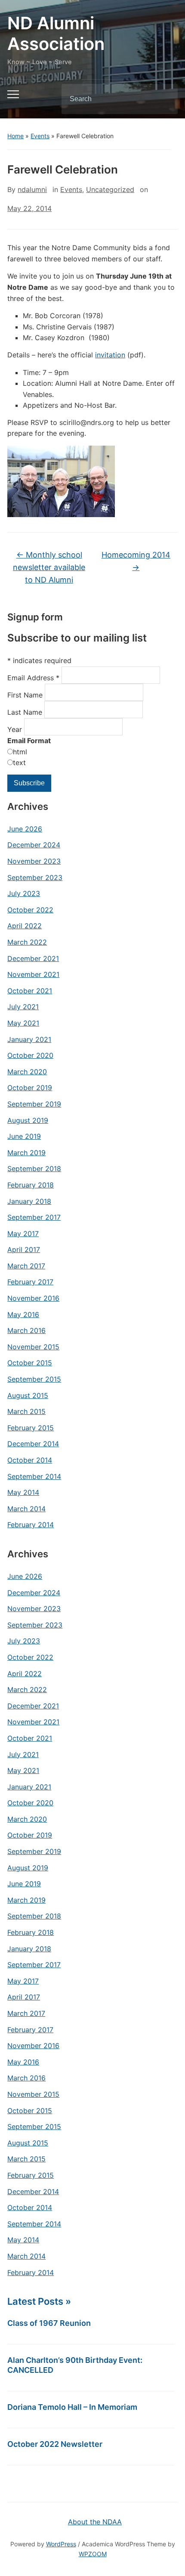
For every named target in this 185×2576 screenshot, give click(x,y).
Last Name (26, 712)
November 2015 (33, 1347)
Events (40, 136)
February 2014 (31, 1525)
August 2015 (28, 1395)
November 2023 (34, 861)
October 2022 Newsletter (55, 2444)
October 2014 (30, 1460)
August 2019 (28, 1120)
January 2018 (29, 1201)
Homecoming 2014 (136, 561)
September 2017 (34, 1217)
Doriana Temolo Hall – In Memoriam (72, 2407)
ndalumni (32, 189)
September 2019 (34, 1104)
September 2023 (35, 877)
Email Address (33, 678)
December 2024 (34, 845)
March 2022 (27, 942)
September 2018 (34, 1169)
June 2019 (24, 1136)
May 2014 (23, 1492)
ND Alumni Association (56, 33)
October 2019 (30, 1088)
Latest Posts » (39, 2301)
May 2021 (23, 1023)
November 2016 (33, 1298)
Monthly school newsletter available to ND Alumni (49, 567)
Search (164, 99)
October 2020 (30, 1055)
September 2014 (34, 1476)
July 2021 (23, 1007)
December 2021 (33, 958)
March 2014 (26, 1509)
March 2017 (26, 1266)
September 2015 (34, 1379)
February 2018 (31, 1185)
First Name (26, 695)
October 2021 (30, 991)
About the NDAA (95, 2522)
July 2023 (24, 893)
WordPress (61, 2544)
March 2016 (26, 1330)
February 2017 (30, 1282)
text (19, 763)
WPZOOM (93, 2554)
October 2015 (30, 1363)
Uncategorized (110, 189)
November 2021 (33, 974)
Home (15, 136)
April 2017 (24, 1249)
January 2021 (29, 1039)
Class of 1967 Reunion (49, 2323)
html (20, 752)
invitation (110, 355)
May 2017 (23, 1234)
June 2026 (25, 829)
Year (16, 729)
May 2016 (23, 1314)
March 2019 (26, 1153)
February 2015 (31, 1428)
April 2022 (25, 926)
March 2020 (27, 1072)
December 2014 (33, 1444)
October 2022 (30, 910)
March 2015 (26, 1411)
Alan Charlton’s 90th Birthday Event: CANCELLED (75, 2365)
